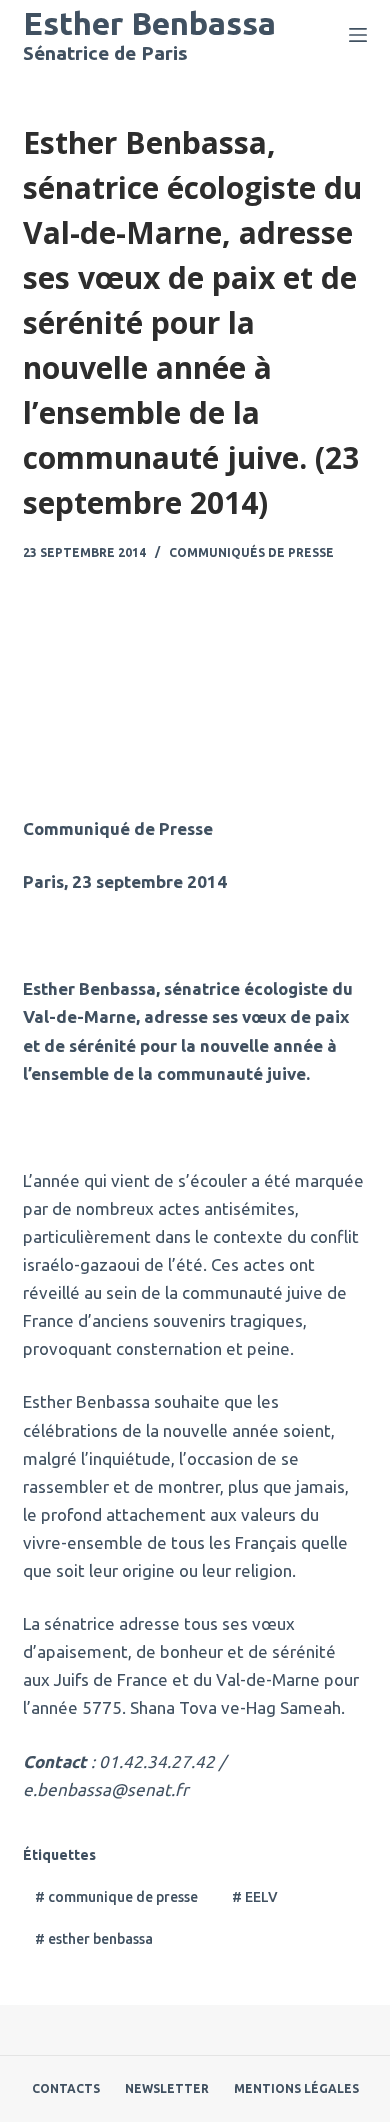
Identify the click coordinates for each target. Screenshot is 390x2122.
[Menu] (358, 35)
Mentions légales (296, 2088)
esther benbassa (94, 1939)
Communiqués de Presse (251, 552)
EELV (255, 1897)
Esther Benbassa (149, 23)
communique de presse (116, 1897)
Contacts (66, 2088)
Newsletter (167, 2088)
